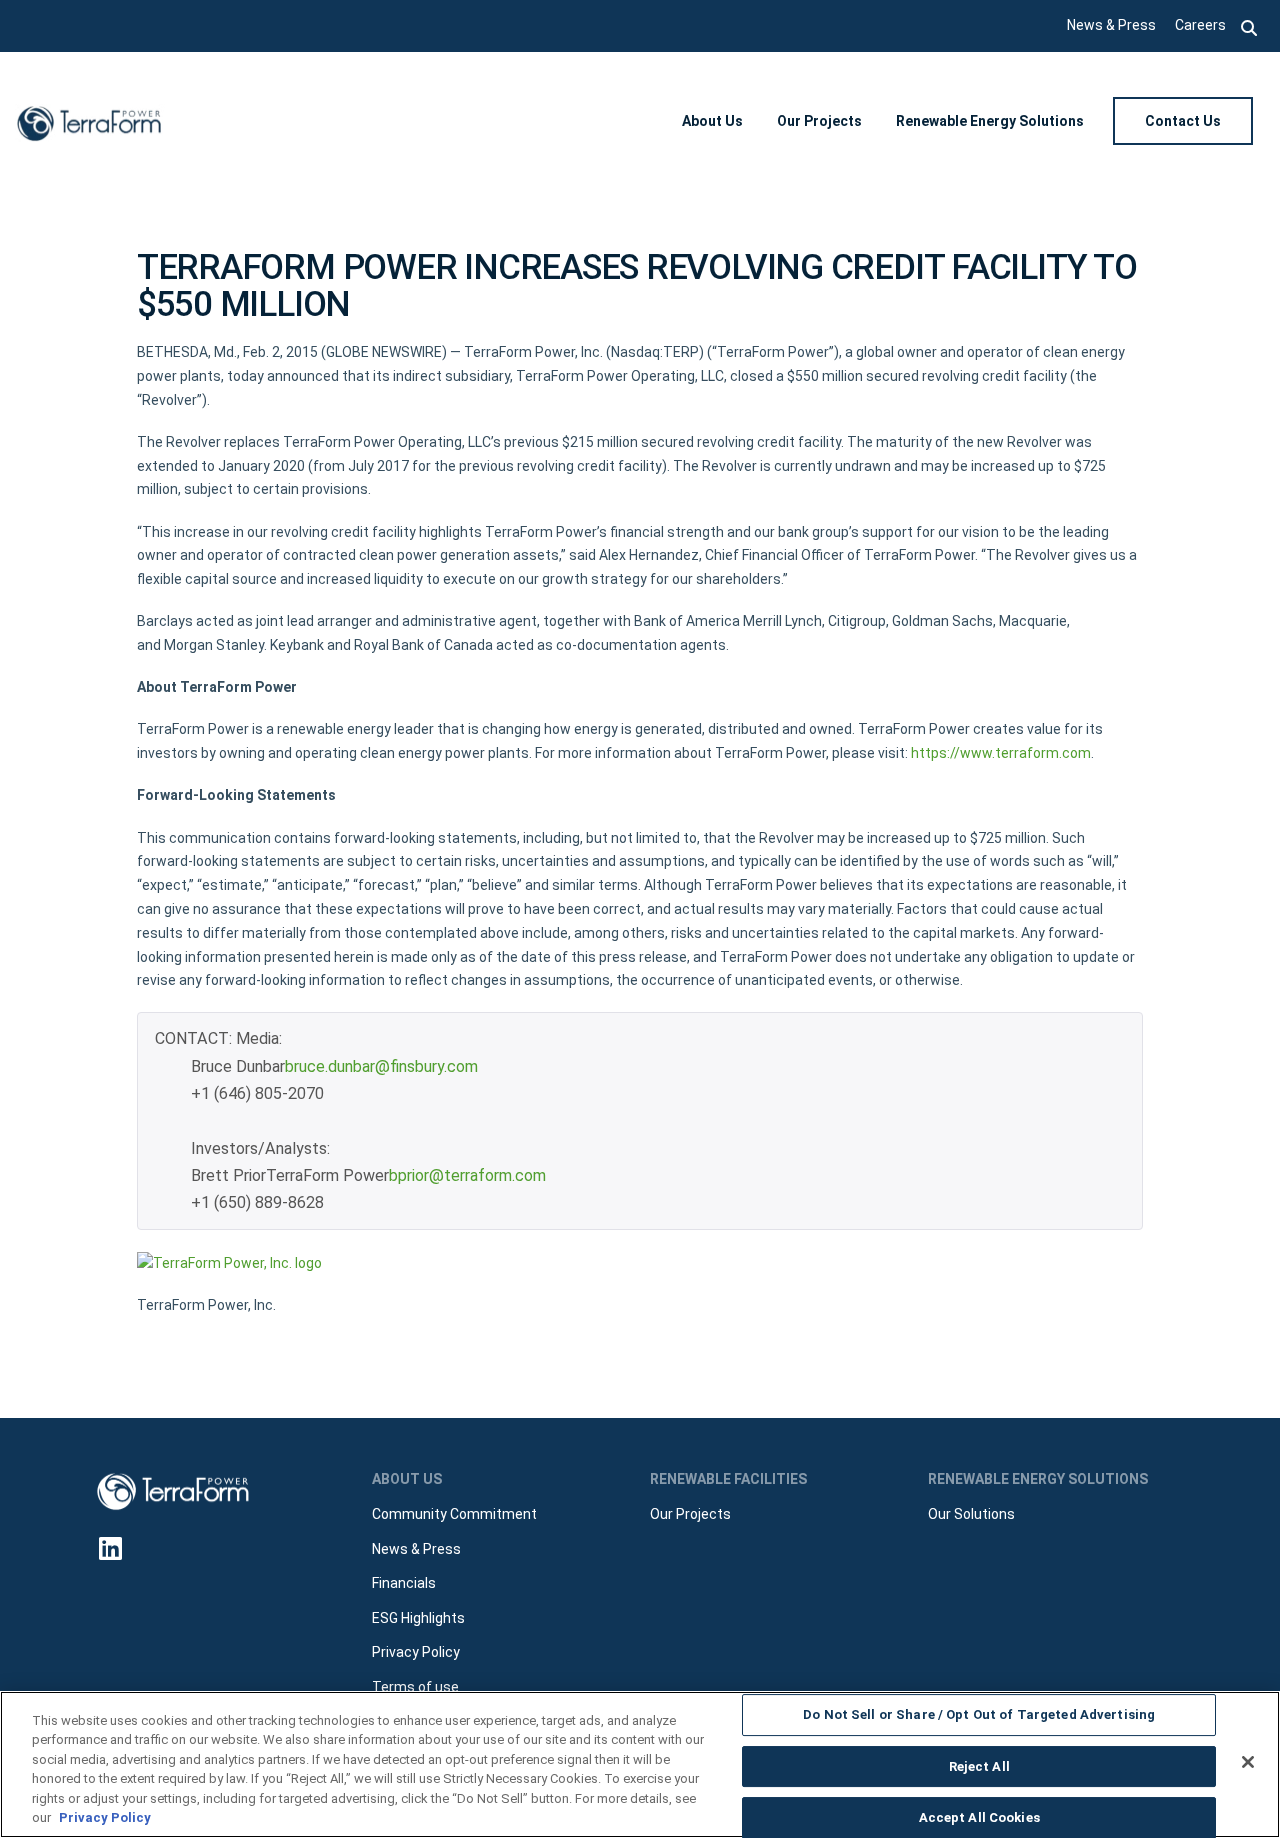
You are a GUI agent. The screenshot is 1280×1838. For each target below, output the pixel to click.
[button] (1249, 26)
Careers (1200, 25)
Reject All (979, 1766)
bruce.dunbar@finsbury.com (381, 1066)
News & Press (1111, 25)
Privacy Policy (105, 1817)
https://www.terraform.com (1001, 753)
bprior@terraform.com (467, 1175)
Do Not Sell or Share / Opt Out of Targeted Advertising (979, 1715)
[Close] (1248, 1762)
